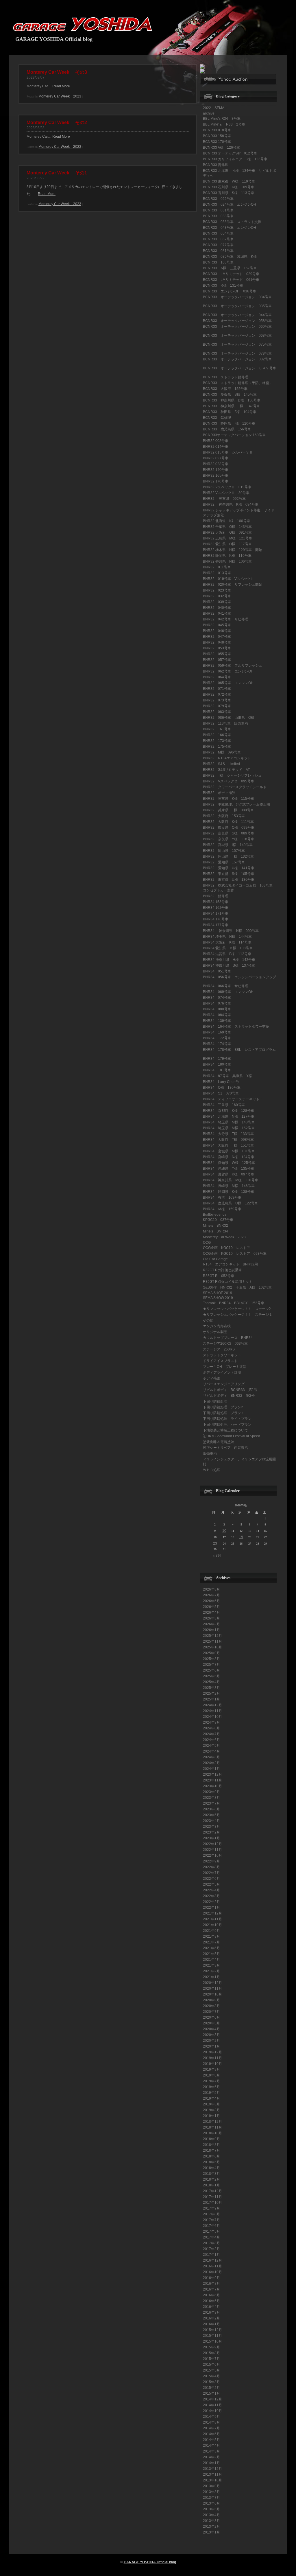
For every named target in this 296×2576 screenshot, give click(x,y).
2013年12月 (212, 2469)
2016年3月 (211, 2312)
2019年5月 (211, 2093)
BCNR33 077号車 (218, 245)
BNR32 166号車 (217, 735)
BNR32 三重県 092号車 (226, 499)
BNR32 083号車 (217, 712)
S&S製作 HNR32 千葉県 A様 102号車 (237, 1287)
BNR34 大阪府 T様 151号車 (228, 1145)
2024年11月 (212, 1711)
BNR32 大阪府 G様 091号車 (227, 532)
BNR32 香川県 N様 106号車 (227, 561)
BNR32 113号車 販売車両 (225, 723)
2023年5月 (211, 1815)
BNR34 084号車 (219, 1015)
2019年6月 (211, 2087)
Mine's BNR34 (215, 1231)
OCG (207, 1243)
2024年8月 (211, 1728)
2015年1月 (211, 2393)
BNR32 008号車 (216, 441)
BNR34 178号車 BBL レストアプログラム (239, 1050)
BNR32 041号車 (217, 613)
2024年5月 (211, 1746)
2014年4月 (211, 2446)
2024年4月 (211, 1751)
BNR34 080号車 (217, 1009)
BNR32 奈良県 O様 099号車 (229, 828)
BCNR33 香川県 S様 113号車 (229, 193)
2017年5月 (211, 2232)
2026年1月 (211, 1630)
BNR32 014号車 (216, 447)
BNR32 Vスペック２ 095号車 (229, 781)
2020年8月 (211, 2006)
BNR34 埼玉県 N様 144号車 (227, 937)
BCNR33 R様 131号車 (223, 285)
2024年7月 (211, 1734)
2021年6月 (211, 1948)
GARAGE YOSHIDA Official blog (54, 39)
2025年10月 (212, 1647)
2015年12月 (212, 2330)
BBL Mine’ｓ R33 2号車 (224, 124)
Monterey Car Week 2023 (60, 96)
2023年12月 (212, 1775)
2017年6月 (211, 2226)
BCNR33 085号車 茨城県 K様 (230, 257)
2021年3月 (211, 1965)
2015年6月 (211, 2365)
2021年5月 (211, 1954)
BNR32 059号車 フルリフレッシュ (233, 666)
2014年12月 (212, 2399)
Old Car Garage (215, 1259)
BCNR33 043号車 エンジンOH (230, 228)
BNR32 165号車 (216, 476)
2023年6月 (211, 1809)
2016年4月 (211, 2307)
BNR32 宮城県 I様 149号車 (228, 845)
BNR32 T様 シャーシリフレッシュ (232, 775)
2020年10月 (212, 1994)
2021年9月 (211, 1931)
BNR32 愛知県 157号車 (224, 862)
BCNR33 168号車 (218, 262)
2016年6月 (211, 2295)
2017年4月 (211, 2237)
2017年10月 (212, 2203)
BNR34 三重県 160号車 (224, 1105)
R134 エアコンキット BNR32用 (230, 1264)
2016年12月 (212, 2260)
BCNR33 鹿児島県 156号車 (227, 429)
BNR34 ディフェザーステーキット (231, 1099)
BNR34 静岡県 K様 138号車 (229, 1192)
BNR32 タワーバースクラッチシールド (235, 787)
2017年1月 (211, 2255)
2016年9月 (211, 2278)
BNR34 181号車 (217, 1070)
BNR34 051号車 (217, 971)
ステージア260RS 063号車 (225, 1344)
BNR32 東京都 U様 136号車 (229, 880)
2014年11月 (212, 2405)
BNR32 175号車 (217, 747)
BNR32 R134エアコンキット (227, 758)
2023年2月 (211, 1832)
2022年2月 (211, 1902)
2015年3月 (211, 2382)
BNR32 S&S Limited (221, 764)
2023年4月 (211, 1821)
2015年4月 (211, 2376)
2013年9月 (211, 2486)
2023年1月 (211, 1838)
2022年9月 (211, 1861)
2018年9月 (211, 2139)
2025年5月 (211, 1676)
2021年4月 (211, 1960)
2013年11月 (212, 2474)
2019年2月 (211, 2110)
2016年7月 (211, 2289)
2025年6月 (211, 1670)
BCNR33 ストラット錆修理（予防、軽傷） (238, 383)
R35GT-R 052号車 (219, 1276)
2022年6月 (211, 1879)
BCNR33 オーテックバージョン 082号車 (237, 359)
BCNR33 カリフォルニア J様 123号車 (235, 159)
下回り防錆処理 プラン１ (224, 1413)
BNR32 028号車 (216, 464)
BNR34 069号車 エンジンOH (228, 992)
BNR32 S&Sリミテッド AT (226, 770)
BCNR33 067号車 (218, 239)
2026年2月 (211, 1624)
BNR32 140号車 (216, 470)
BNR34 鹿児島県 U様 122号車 (230, 1203)
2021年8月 (211, 1936)
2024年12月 (212, 1705)
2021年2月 (211, 1971)
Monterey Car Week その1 (57, 173)
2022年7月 (211, 1873)
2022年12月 (212, 1844)
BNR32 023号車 (219, 590)
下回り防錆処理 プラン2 (223, 1407)
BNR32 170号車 (216, 481)
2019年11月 (212, 2058)
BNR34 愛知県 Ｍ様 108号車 (228, 948)
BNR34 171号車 (216, 913)
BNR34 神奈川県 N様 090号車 (231, 931)
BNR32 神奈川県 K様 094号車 (231, 504)
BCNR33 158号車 (217, 136)
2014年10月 (212, 2411)
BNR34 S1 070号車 (221, 1093)
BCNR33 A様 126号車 (221, 148)
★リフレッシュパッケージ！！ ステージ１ (238, 1315)
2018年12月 (212, 2122)
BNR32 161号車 (217, 729)
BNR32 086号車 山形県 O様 (229, 718)
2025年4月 (211, 1682)
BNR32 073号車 (217, 700)
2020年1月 (211, 2046)
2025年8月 (211, 1659)
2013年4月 (211, 2515)
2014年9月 (211, 2417)
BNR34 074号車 (217, 998)
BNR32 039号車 (219, 602)
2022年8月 (211, 1867)
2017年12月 (212, 2191)
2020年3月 (211, 2035)
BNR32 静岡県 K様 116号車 (227, 556)
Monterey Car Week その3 (57, 72)
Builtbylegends (215, 1215)
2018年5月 (211, 2162)
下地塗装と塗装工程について (225, 1430)
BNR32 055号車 (217, 654)
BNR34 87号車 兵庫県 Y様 (227, 1076)
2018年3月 (211, 2174)
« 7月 (217, 1556)
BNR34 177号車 (216, 925)
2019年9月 (211, 2070)
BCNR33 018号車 (217, 130)
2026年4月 (211, 1613)
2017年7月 (211, 2220)
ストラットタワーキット (222, 1355)
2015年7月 (211, 2359)
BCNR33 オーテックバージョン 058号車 (237, 321)
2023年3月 (211, 1827)
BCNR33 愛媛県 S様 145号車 (230, 395)
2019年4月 (211, 2098)
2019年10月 (212, 2064)
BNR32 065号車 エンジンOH (228, 683)
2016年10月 (212, 2272)
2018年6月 (211, 2156)
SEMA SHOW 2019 (218, 1298)
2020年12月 (212, 1983)
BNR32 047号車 (217, 637)
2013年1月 (211, 2532)
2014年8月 (211, 2422)
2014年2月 (211, 2457)
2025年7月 (211, 1665)
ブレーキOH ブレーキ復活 (225, 1367)
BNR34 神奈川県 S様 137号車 (229, 965)
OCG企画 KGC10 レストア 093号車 (235, 1254)
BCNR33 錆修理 (217, 418)
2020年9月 (211, 2000)
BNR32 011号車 (217, 567)
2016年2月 (211, 2318)
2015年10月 (212, 2341)
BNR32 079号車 (217, 706)
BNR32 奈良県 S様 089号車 (229, 833)
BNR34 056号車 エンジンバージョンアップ (239, 977)
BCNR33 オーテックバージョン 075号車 (237, 344)
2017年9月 (211, 2208)
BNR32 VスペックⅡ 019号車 (227, 487)
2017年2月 (211, 2249)
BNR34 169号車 (217, 1032)
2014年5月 (211, 2440)
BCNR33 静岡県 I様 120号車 (229, 423)
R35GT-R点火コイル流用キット (228, 1282)
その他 (208, 1320)
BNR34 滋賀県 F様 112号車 (227, 954)
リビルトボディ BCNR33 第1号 (230, 1390)
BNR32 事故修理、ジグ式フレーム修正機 (236, 804)
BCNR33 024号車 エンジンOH (230, 204)
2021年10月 (212, 1925)
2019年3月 (211, 2104)
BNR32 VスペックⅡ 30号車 (226, 493)
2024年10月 (212, 1717)
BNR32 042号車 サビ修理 (226, 619)
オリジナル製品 (215, 1332)
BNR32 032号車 (217, 596)
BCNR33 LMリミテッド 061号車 (231, 280)
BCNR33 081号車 (218, 251)
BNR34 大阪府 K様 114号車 (227, 942)
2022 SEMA (214, 108)
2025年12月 (212, 1636)
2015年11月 (212, 2336)
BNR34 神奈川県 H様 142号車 (229, 960)
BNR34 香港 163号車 (222, 1197)
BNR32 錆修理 (216, 896)
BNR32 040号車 (219, 608)
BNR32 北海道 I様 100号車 (226, 521)
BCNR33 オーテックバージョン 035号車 (237, 306)
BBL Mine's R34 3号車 (222, 119)
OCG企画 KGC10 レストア (226, 1248)
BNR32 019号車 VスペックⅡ (229, 579)
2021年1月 (211, 1977)
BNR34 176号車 (216, 919)
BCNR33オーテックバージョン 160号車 (234, 435)
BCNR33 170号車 (217, 142)
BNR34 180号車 (217, 1064)
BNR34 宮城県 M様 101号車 (229, 1151)
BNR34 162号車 (216, 908)
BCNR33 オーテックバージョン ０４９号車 (239, 368)
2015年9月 (211, 2347)
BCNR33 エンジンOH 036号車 (230, 291)
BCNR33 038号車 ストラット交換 (232, 222)
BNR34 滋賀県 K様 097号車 (229, 1174)
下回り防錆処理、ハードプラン (227, 1425)
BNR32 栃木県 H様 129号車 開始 (233, 550)
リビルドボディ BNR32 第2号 (229, 1396)
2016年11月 (212, 2266)
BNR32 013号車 (217, 573)
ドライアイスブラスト (220, 1361)
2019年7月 (211, 2081)
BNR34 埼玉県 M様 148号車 (229, 1122)
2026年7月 (211, 1595)
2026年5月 (211, 1607)
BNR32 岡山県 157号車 (224, 851)
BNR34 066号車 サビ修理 (226, 986)
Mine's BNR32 (215, 1226)
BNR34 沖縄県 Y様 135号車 (229, 1169)
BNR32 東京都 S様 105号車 (229, 874)
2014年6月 (211, 2434)
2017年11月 (212, 2197)
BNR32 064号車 (217, 677)
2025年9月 (211, 1653)
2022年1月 (211, 1908)
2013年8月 (211, 2492)
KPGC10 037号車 (218, 1220)
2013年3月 (211, 2521)
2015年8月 (211, 2353)
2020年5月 (211, 2023)
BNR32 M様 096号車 (222, 752)
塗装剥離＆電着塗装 (219, 1442)
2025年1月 (211, 1699)
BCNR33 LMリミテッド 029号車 (231, 274)
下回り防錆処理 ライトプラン (227, 1419)
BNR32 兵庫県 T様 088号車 (228, 810)
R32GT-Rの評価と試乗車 (222, 1270)
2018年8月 (211, 2145)
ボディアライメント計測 (222, 1372)
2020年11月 (212, 1989)
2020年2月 (211, 2041)
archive (209, 113)
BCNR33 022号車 (218, 199)
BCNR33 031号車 (218, 210)
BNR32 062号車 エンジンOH (228, 671)
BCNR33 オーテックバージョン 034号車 (237, 297)
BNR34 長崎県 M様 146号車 (229, 1186)
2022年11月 (212, 1850)
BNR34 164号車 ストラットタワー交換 (236, 1027)
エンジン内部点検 (217, 1326)
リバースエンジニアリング (224, 1384)
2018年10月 (212, 2133)
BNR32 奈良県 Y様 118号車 (229, 839)
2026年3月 (211, 1618)
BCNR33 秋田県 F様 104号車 (230, 412)
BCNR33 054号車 (218, 233)
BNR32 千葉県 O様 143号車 (227, 527)
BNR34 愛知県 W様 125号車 (229, 1163)
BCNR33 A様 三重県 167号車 (230, 268)
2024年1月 (211, 1769)
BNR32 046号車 (217, 631)
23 (215, 1543)
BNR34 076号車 (217, 1003)
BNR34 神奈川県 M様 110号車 (231, 1180)
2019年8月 (211, 2075)
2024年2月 (211, 1763)
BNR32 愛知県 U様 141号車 (229, 868)
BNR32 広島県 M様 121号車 (227, 538)
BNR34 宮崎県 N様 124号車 (229, 1157)
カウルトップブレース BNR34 (228, 1338)
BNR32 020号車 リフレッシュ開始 (233, 585)
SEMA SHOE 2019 (218, 1293)
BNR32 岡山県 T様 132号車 (228, 856)
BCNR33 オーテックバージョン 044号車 (237, 315)
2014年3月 (211, 2451)
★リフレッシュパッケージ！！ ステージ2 (237, 1309)
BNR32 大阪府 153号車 (224, 816)
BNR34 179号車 (217, 1059)
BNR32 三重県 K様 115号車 (229, 799)
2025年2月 (211, 1694)
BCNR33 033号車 (218, 216)
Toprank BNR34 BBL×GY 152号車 (234, 1303)
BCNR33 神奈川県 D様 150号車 (232, 400)
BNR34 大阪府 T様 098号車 (228, 1140)
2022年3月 (211, 1896)
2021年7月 (211, 1942)
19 (241, 1537)
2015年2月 (211, 2388)
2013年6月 (211, 2503)
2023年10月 (212, 1786)
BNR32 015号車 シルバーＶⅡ (228, 452)
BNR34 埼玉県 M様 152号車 (229, 1128)
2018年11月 (212, 2127)
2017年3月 (211, 2243)
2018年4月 (211, 2168)
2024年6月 (211, 1740)
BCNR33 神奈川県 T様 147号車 (231, 406)
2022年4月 (211, 1890)
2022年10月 (212, 1855)
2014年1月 (211, 2463)
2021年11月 (212, 1919)
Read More (61, 86)
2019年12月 (212, 2052)
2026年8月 (211, 1589)
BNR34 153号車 (216, 902)
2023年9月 (211, 1792)
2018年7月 (211, 2151)
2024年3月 (211, 1757)
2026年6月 (211, 1601)
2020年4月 (211, 2029)
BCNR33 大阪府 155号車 (225, 389)
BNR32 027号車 (217, 458)
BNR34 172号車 (217, 1038)
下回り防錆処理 (215, 1401)
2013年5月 (211, 2509)
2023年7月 (211, 1803)
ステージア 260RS (219, 1349)
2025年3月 (211, 1688)
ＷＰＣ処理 (212, 1470)
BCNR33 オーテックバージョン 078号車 (237, 353)
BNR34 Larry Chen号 (221, 1082)
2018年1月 (211, 2185)
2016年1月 (211, 2324)
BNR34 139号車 (217, 1021)
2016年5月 (211, 2301)
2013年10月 (212, 2480)
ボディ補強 (212, 1378)
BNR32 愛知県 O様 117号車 (227, 544)
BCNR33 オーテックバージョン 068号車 (237, 336)
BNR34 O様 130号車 (222, 1088)
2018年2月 (211, 2179)
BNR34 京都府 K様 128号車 (229, 1111)
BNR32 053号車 (217, 648)
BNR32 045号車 (217, 625)
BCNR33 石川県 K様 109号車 (229, 187)
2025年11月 (212, 1641)
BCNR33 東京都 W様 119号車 (229, 181)
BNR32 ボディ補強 (219, 793)
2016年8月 (211, 2284)
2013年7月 (211, 2498)
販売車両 (210, 1453)
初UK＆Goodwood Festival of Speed (232, 1436)
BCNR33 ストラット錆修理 (226, 377)
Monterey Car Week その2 (57, 122)
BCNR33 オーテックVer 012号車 (230, 153)
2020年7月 (211, 2012)
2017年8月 (211, 2214)
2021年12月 (212, 1913)
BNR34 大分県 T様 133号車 (228, 1134)
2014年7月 (211, 2428)
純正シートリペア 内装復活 (225, 1448)
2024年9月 (211, 1722)
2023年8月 (211, 1798)
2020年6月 (211, 2017)
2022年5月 (211, 1884)
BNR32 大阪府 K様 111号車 (228, 822)
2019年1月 (211, 2116)
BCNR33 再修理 (216, 165)
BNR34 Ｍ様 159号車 (222, 1209)
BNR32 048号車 (217, 642)
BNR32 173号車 (217, 741)
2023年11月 (212, 1780)
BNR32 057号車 (217, 660)
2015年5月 (211, 2370)
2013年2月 (211, 2527)
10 (224, 1531)
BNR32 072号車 (219, 694)
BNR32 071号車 (219, 689)
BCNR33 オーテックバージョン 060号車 (237, 327)
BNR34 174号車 (217, 1044)
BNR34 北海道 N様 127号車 (229, 1116)
